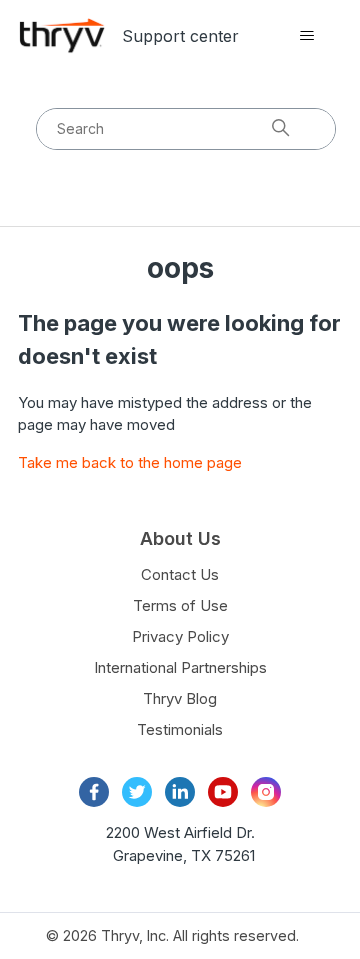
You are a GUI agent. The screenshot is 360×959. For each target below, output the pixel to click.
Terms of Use (180, 605)
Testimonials (180, 729)
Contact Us (180, 574)
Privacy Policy (180, 636)
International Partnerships (180, 667)
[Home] (62, 35)
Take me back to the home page (130, 462)
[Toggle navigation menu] (306, 36)
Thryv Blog (180, 698)
